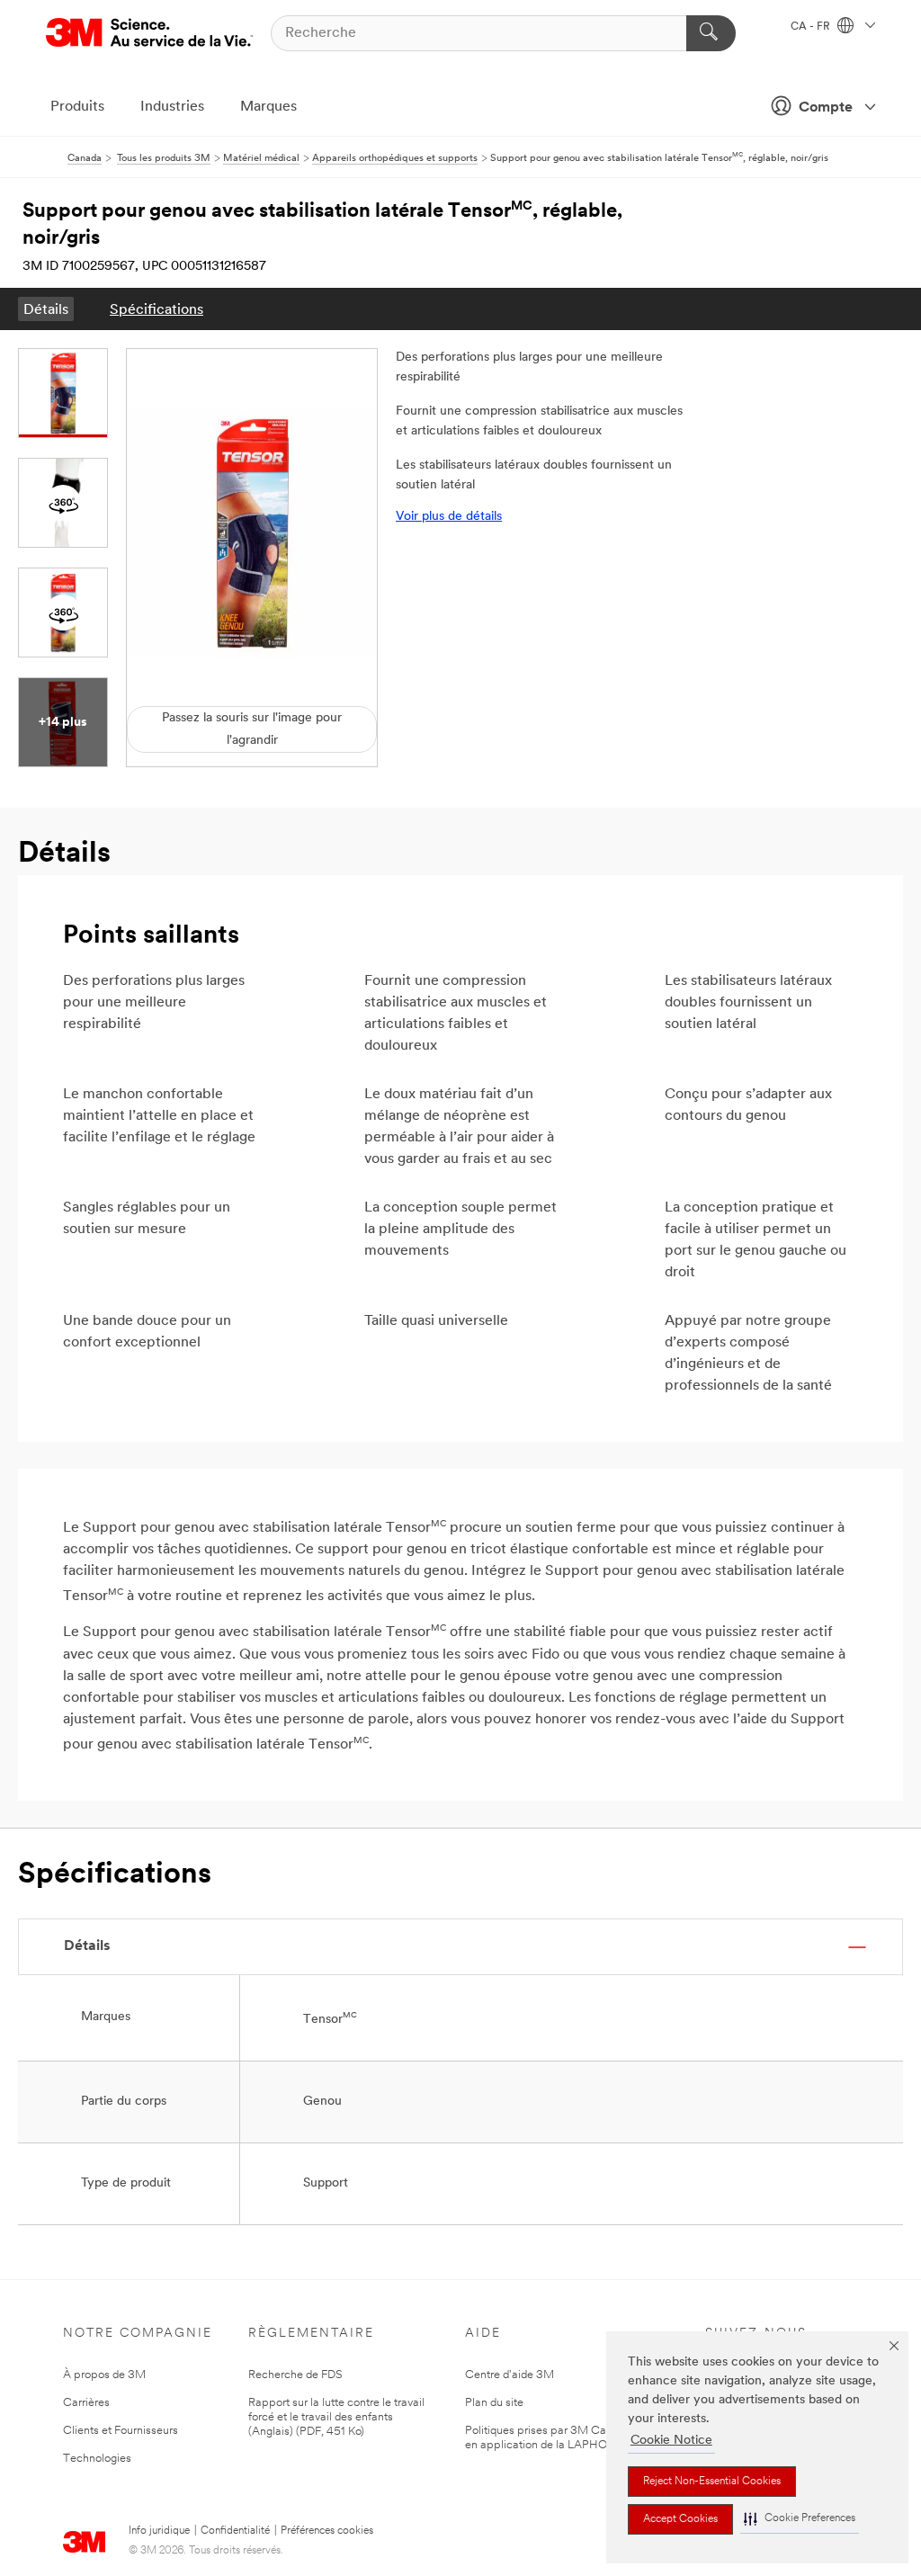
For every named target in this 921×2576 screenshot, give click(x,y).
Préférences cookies (327, 2531)
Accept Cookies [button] (680, 2519)
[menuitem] (46, 309)
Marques (268, 107)
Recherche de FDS (295, 2375)
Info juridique (159, 2531)
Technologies (97, 2459)
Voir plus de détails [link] (449, 517)
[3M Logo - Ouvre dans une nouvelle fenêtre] (149, 33)
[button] (800, 2519)
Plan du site (494, 2403)
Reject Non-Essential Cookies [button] (712, 2482)
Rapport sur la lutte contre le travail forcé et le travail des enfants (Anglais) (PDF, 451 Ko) (336, 2417)
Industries (172, 107)
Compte (826, 108)
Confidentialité (235, 2531)
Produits (77, 107)
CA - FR (812, 27)
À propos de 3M (104, 2375)
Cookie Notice (671, 2441)
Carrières (86, 2403)
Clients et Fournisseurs (121, 2431)
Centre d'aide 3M (510, 2375)
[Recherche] (711, 33)
